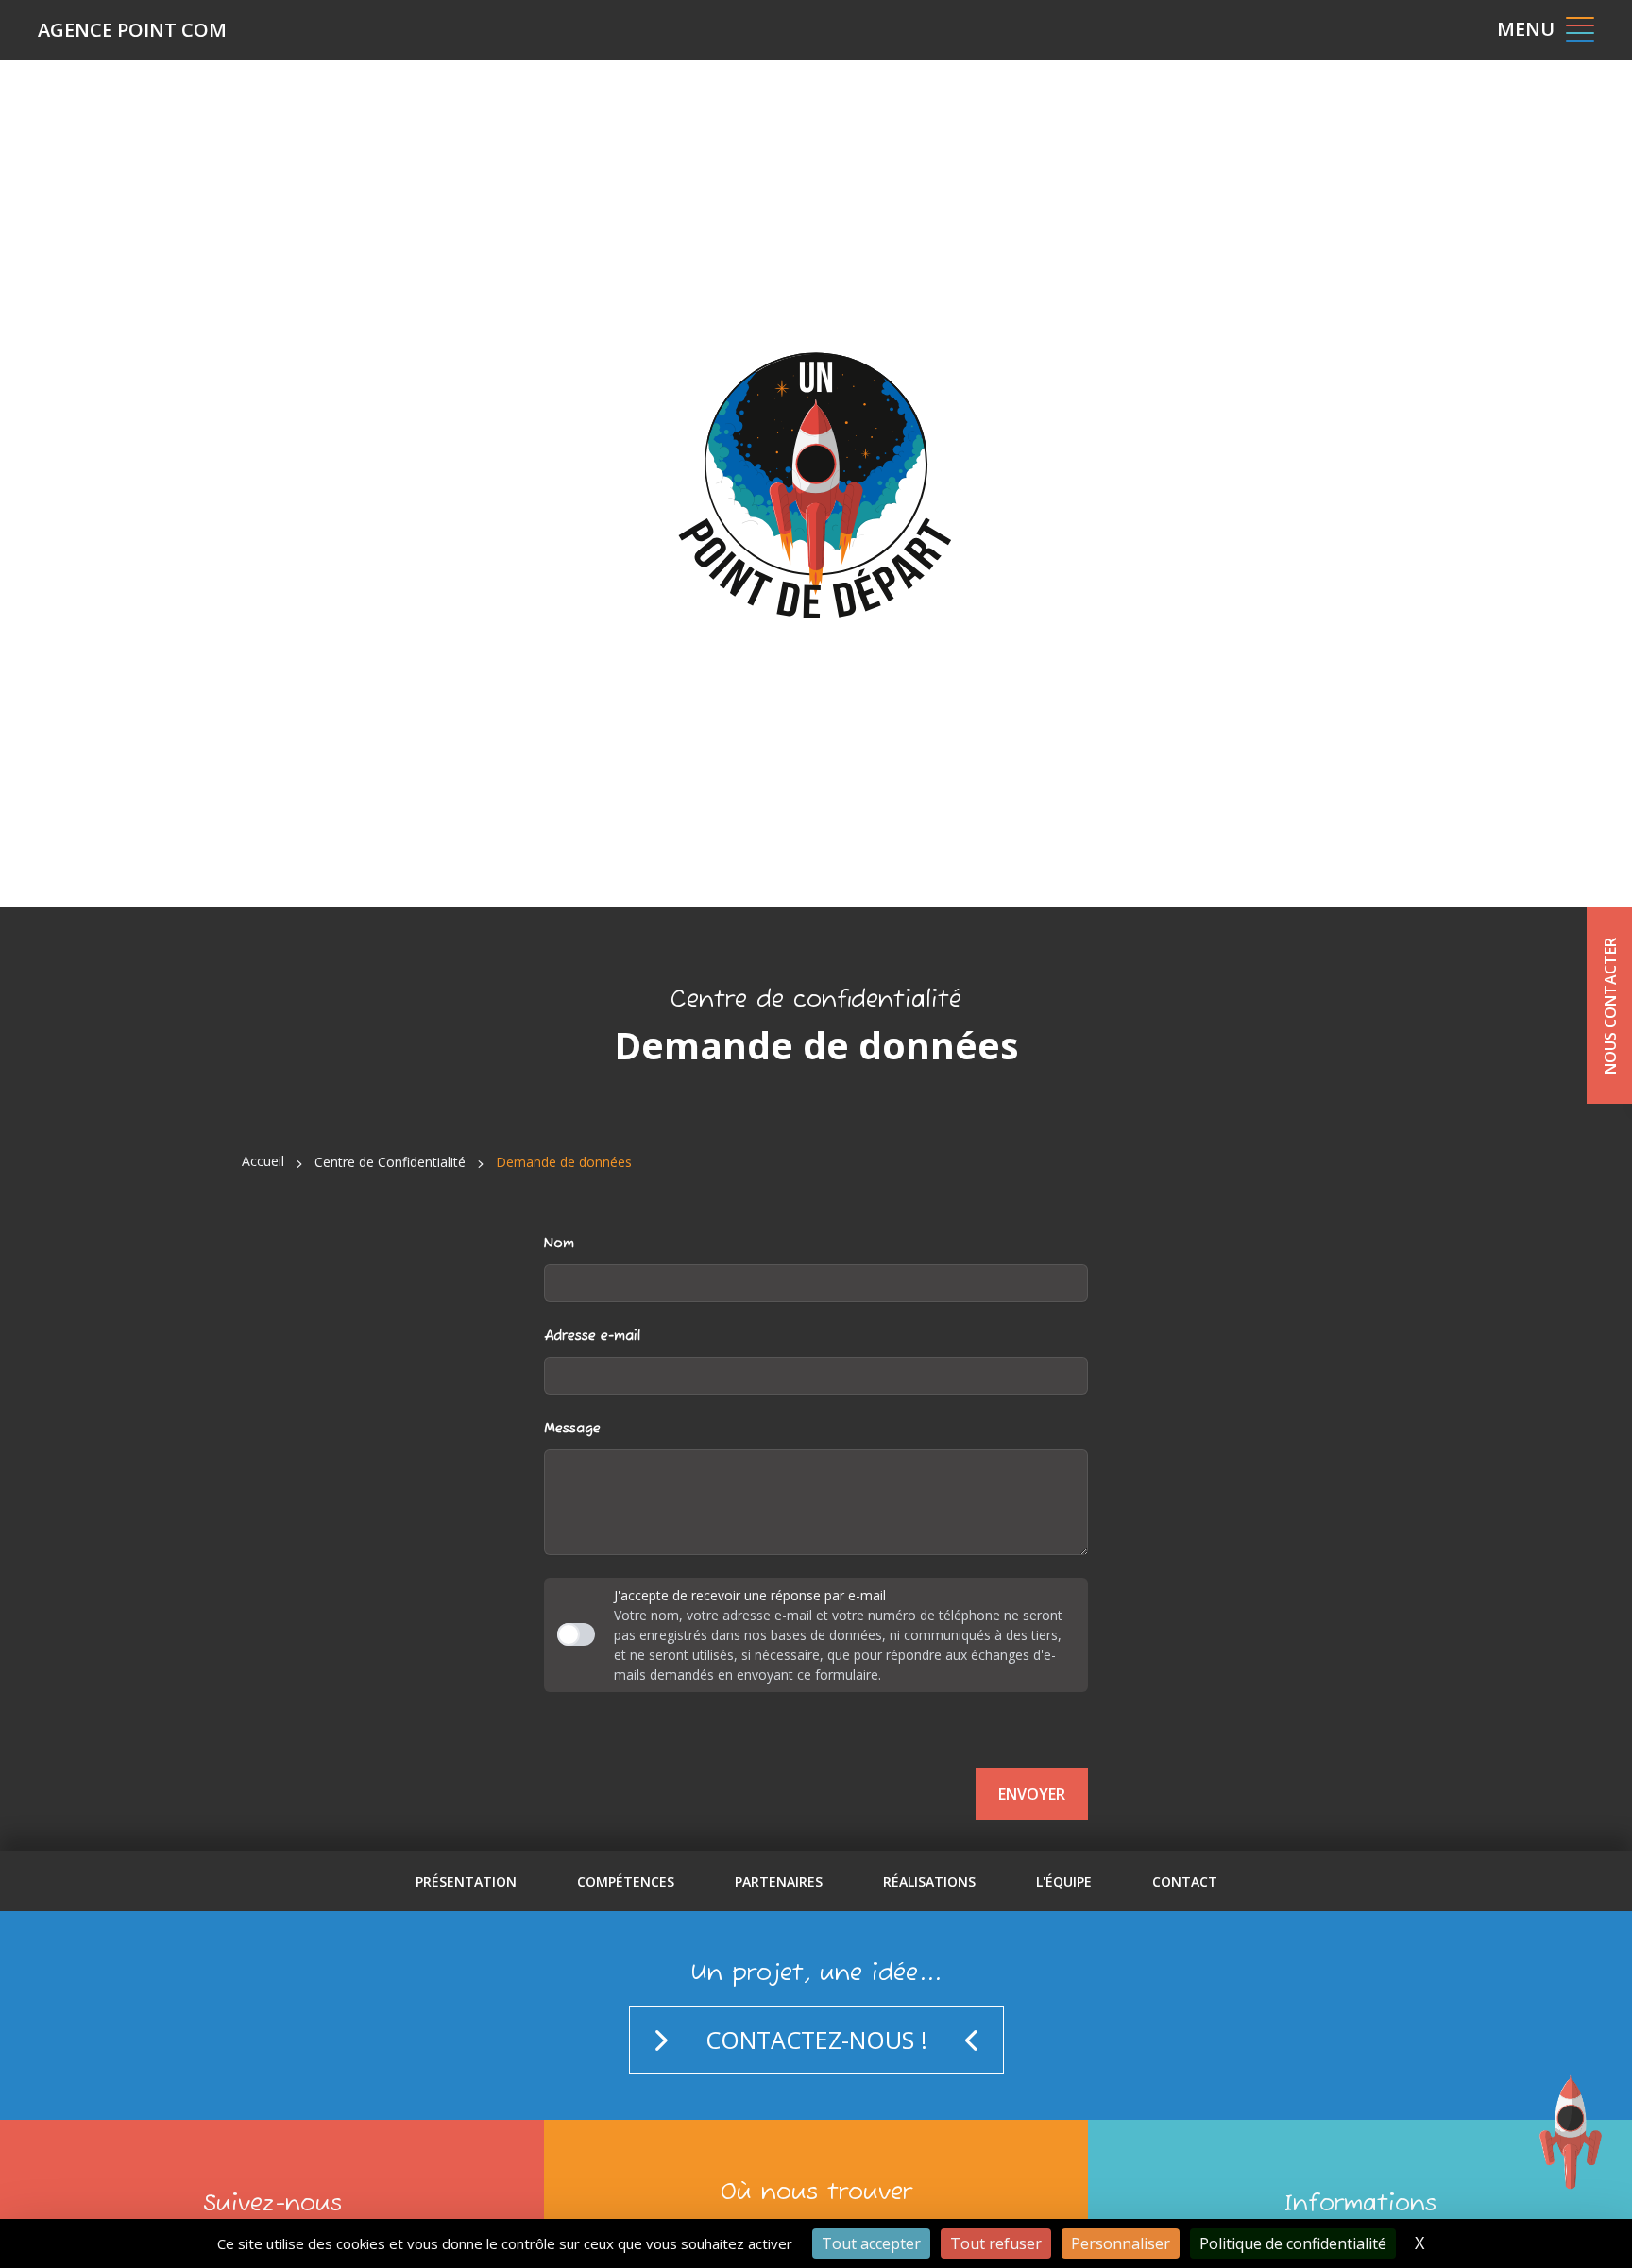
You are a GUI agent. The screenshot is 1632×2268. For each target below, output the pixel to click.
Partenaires (779, 1881)
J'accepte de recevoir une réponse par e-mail (750, 1595)
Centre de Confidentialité (390, 1162)
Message (572, 1429)
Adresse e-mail (592, 1336)
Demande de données (564, 1162)
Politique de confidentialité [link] (1293, 2243)
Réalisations (929, 1881)
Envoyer (1032, 1794)
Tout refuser (996, 2243)
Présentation (466, 1881)
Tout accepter (871, 2243)
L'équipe (1064, 1881)
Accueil (263, 1161)
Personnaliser (1121, 2243)
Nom (559, 1244)
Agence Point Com (132, 30)
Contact (1185, 1881)
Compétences (626, 1881)
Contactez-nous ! (816, 2040)
